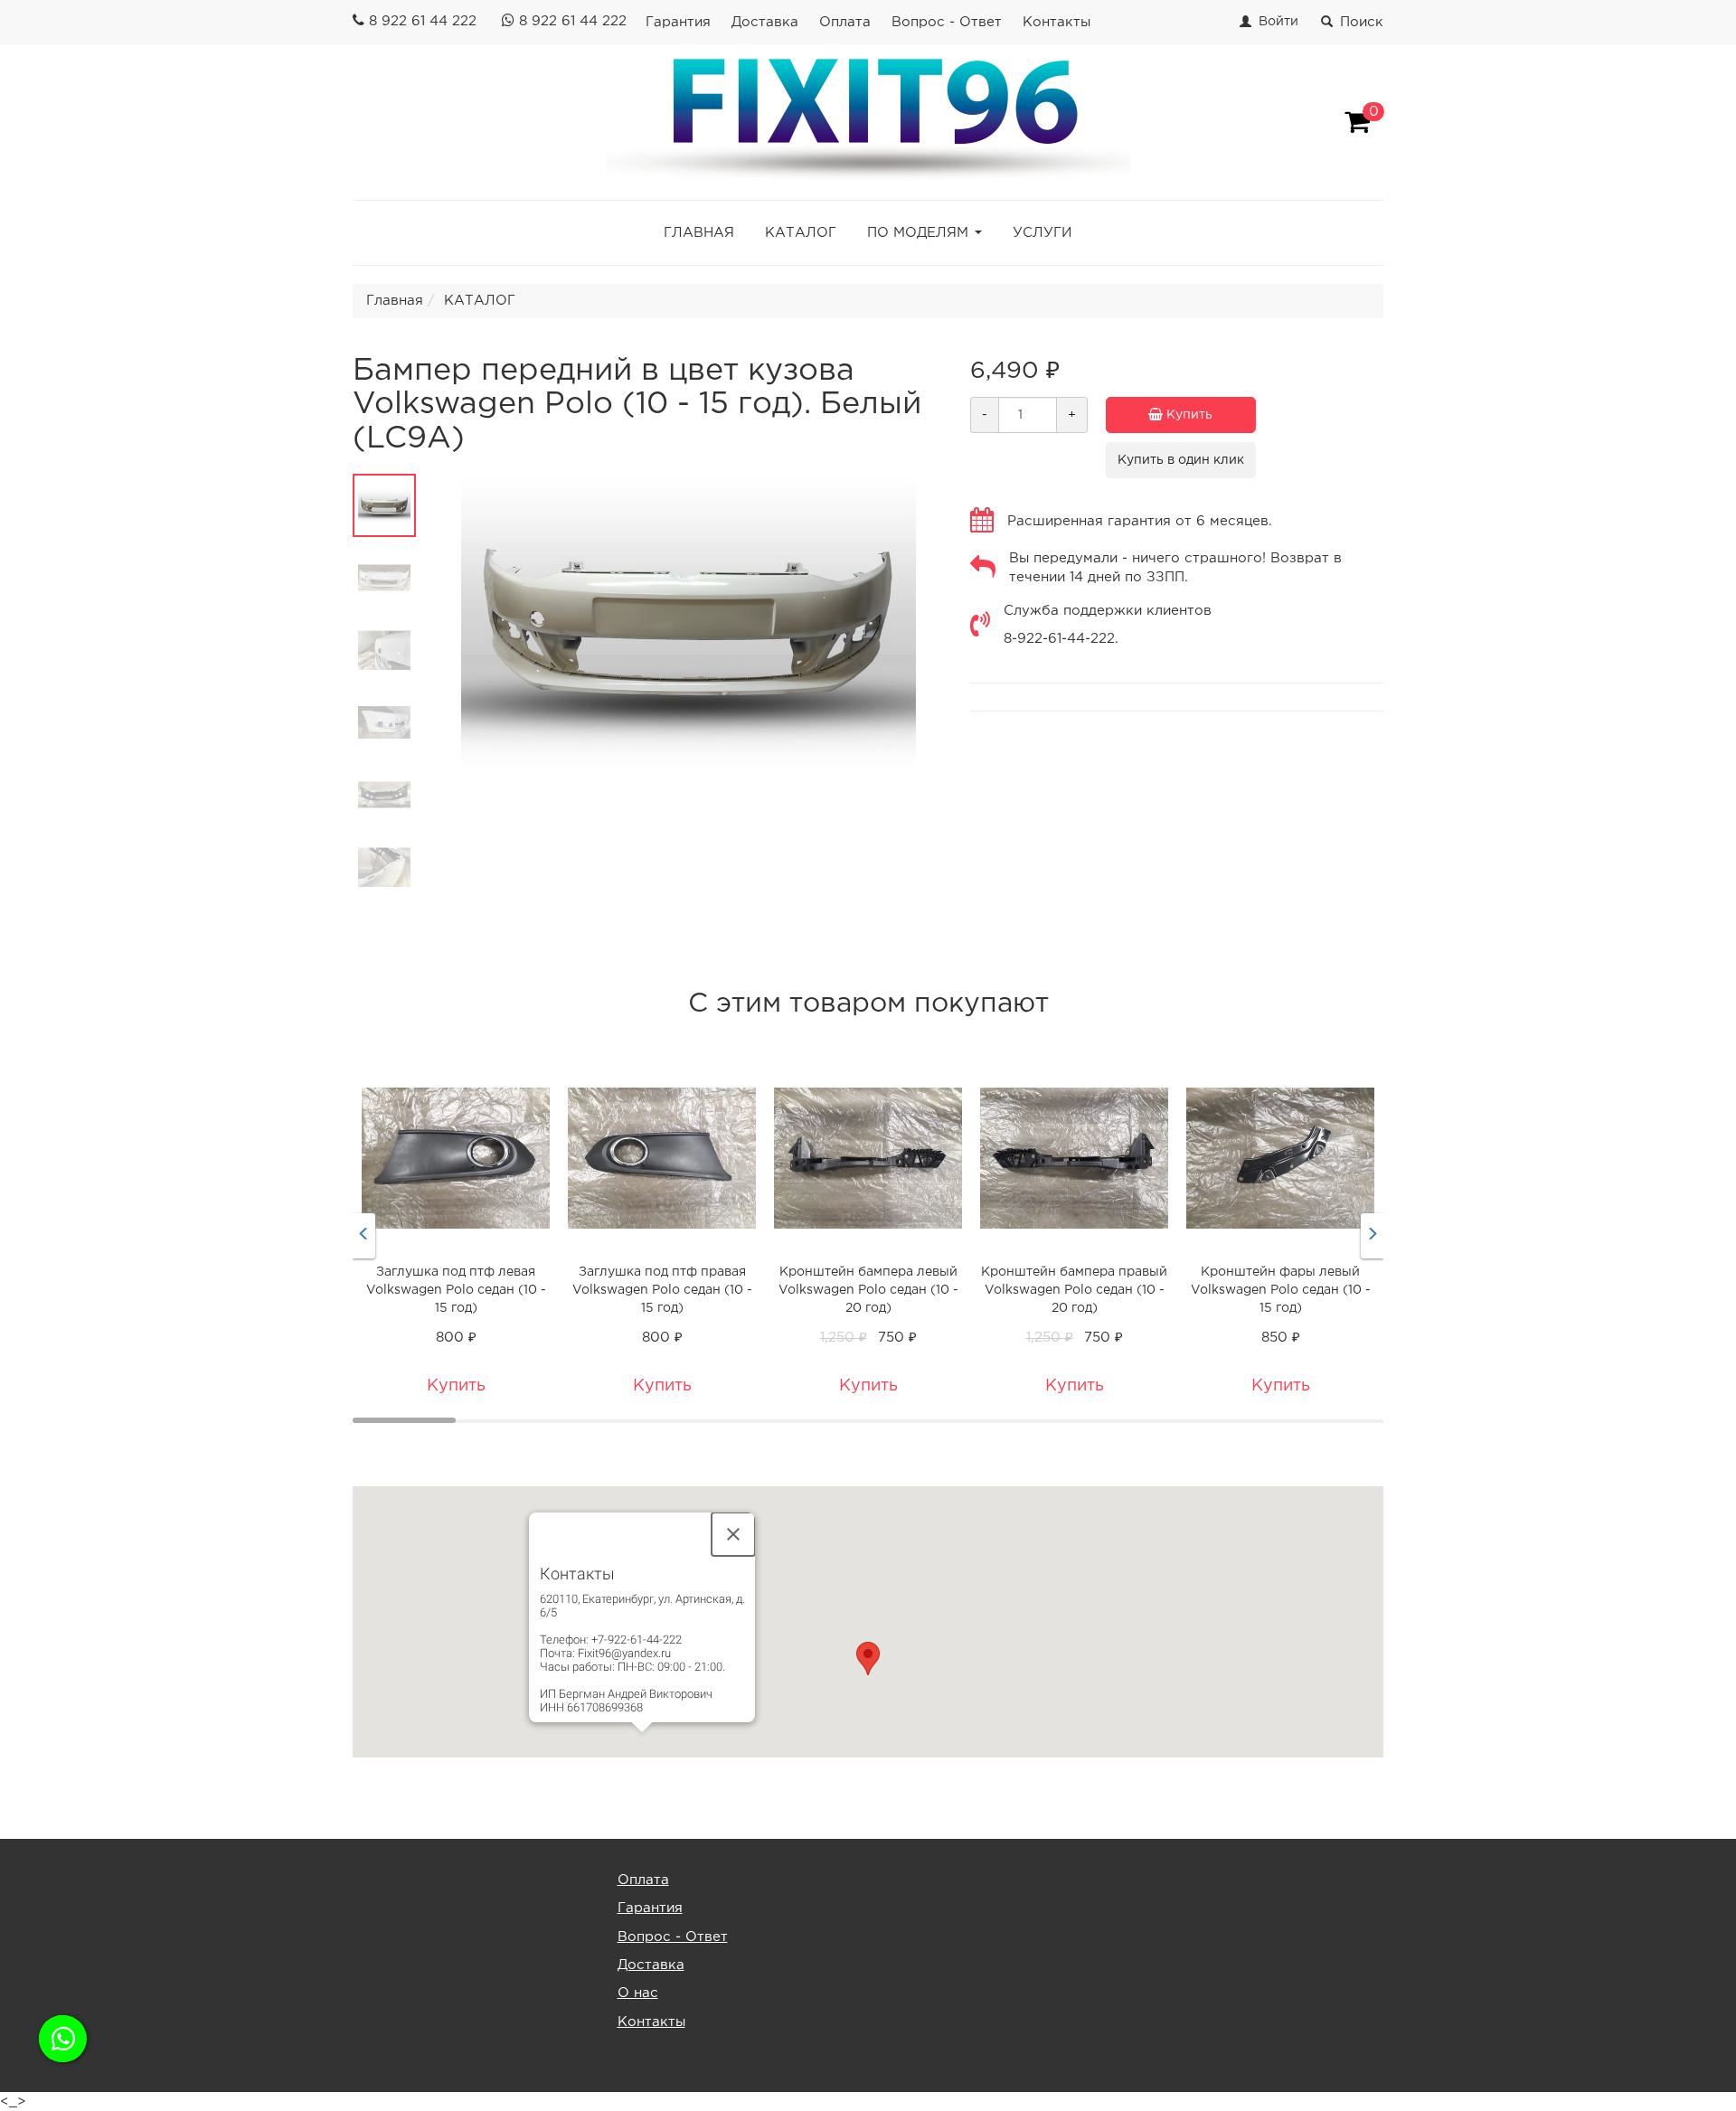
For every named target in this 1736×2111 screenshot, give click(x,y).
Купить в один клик (1181, 460)
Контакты (1057, 22)
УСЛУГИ (1043, 233)
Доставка (765, 22)
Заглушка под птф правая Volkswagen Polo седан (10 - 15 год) (662, 1290)
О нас (638, 1993)
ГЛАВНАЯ (699, 233)
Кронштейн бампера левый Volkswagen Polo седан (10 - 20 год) (868, 1290)
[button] (868, 1659)
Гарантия (678, 22)
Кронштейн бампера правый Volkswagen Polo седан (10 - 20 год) (1074, 1290)
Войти (1278, 22)
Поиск (1362, 22)
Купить (1188, 415)
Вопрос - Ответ (947, 22)
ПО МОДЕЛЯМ (918, 233)
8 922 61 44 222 (423, 21)
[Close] (733, 1534)
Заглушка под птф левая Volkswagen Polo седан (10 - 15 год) (456, 1290)
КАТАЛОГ (801, 233)
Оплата (845, 22)
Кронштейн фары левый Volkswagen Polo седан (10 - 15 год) (1281, 1290)
